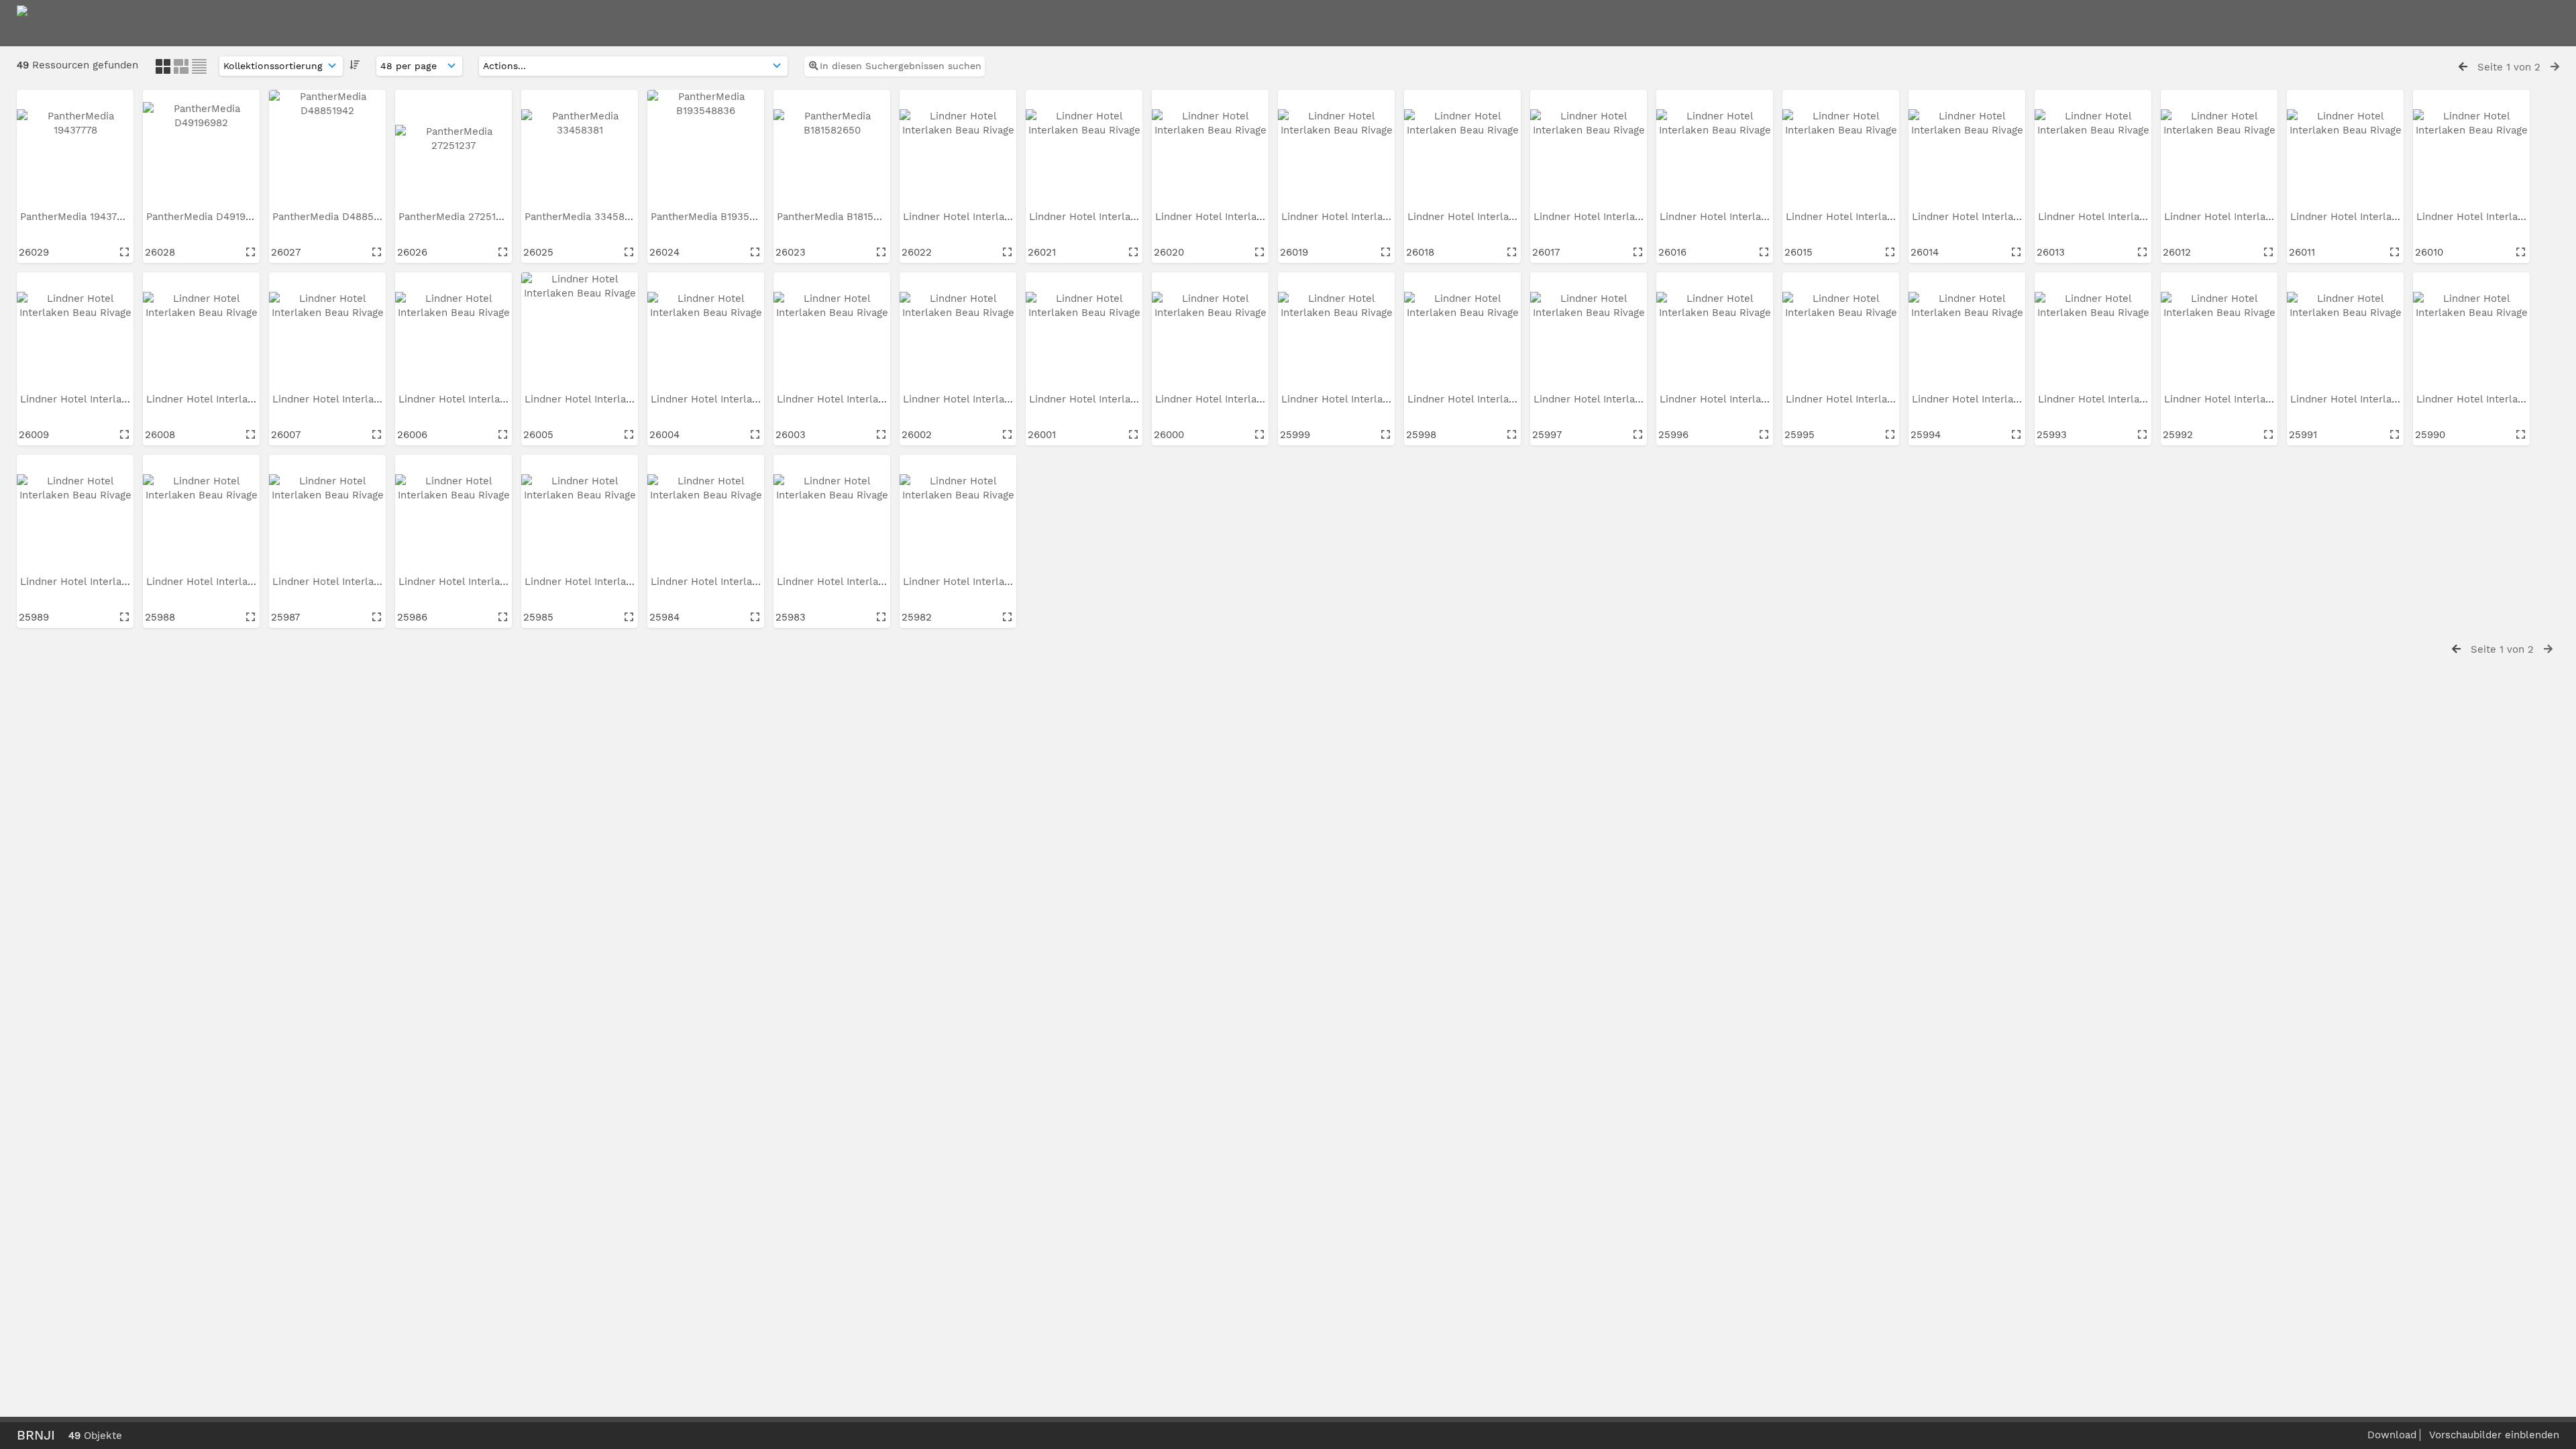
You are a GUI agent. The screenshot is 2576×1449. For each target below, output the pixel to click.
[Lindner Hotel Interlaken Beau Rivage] (958, 148)
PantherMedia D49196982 (210, 217)
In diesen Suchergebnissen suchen (901, 66)
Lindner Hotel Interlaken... (968, 217)
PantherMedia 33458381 (584, 217)
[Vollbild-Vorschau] (124, 252)
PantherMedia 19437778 (78, 217)
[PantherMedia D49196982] (201, 148)
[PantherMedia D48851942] (327, 148)
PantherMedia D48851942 (336, 217)
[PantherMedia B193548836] (706, 148)
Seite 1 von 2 (2509, 67)
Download (2392, 1435)
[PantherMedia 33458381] (580, 148)
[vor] (2555, 67)
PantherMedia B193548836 (717, 217)
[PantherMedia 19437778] (75, 148)
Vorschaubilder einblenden (2494, 1435)
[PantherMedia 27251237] (453, 148)
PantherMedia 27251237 (457, 217)
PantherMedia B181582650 (842, 217)
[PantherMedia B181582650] (832, 148)
